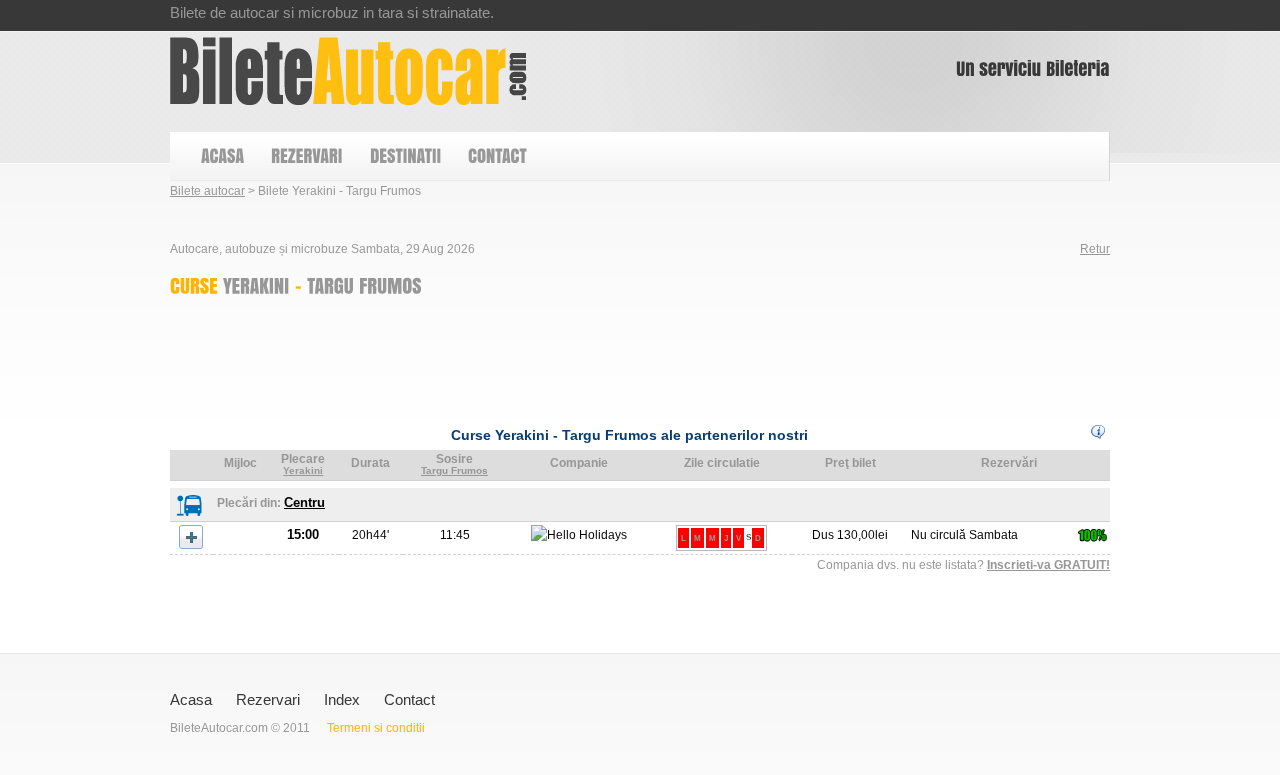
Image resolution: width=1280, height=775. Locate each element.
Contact (409, 699)
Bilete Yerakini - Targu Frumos (348, 71)
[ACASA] (221, 156)
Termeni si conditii (376, 728)
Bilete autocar (207, 191)
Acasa (191, 699)
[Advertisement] (534, 356)
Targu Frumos (454, 470)
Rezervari (268, 699)
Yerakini (303, 470)
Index (342, 699)
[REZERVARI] (306, 156)
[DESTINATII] (404, 156)
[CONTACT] (496, 156)
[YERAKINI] (256, 285)
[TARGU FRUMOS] (364, 285)
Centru (304, 502)
